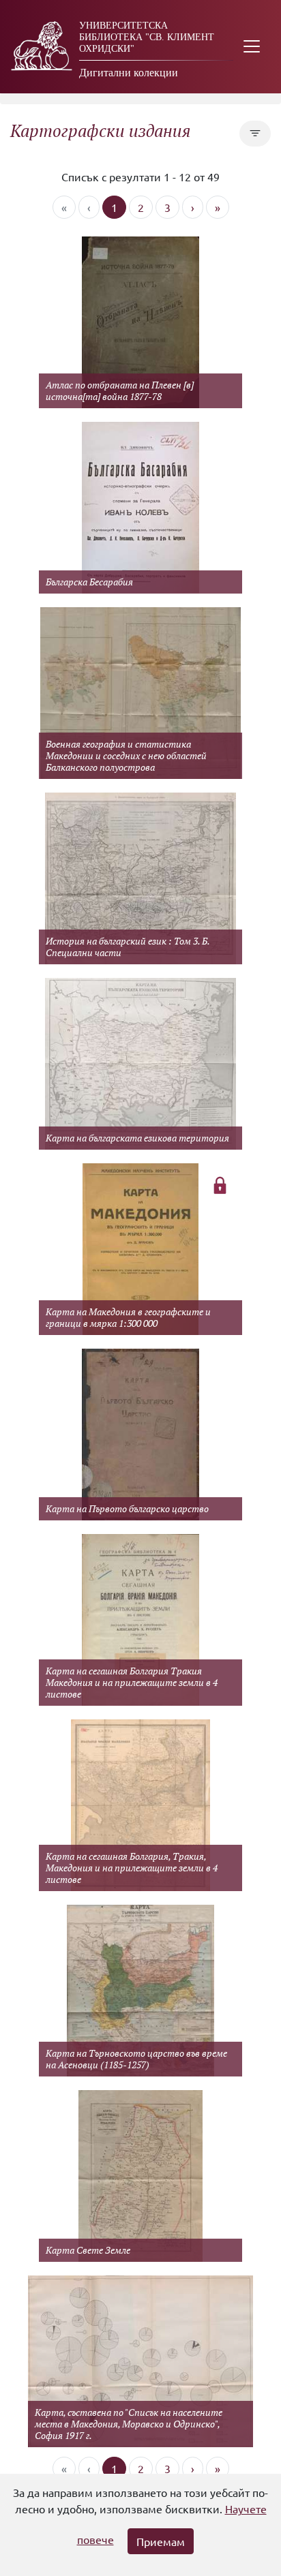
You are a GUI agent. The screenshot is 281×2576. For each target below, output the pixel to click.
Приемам (161, 2541)
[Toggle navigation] (252, 47)
